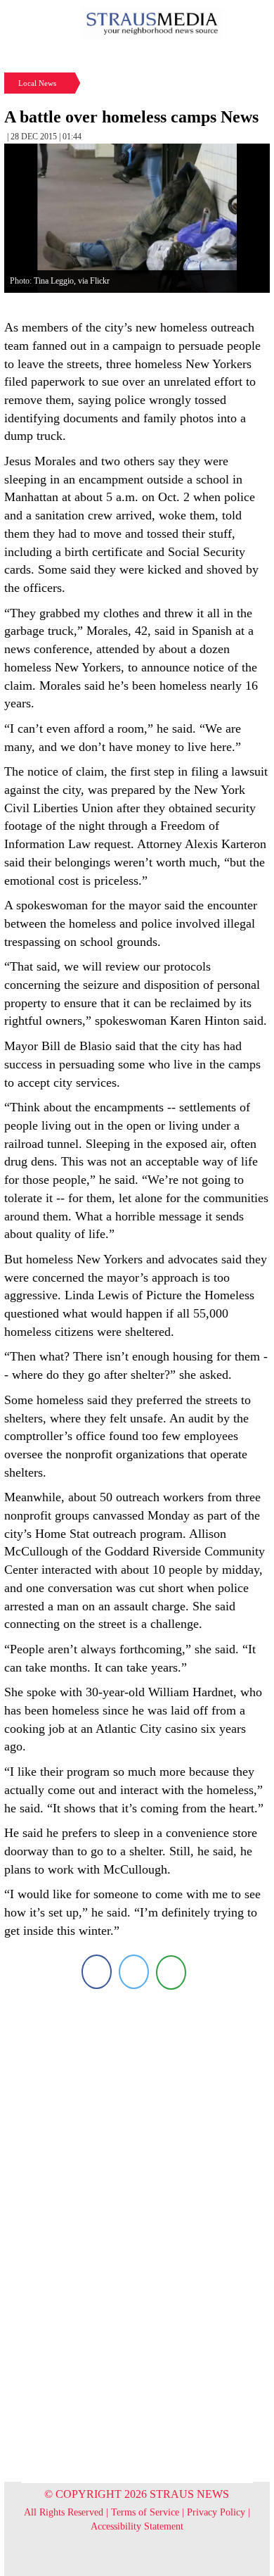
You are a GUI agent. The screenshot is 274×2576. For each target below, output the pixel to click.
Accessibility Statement (137, 2526)
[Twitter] (134, 1972)
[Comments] (171, 1972)
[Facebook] (97, 1972)
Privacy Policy (216, 2512)
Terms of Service (145, 2512)
